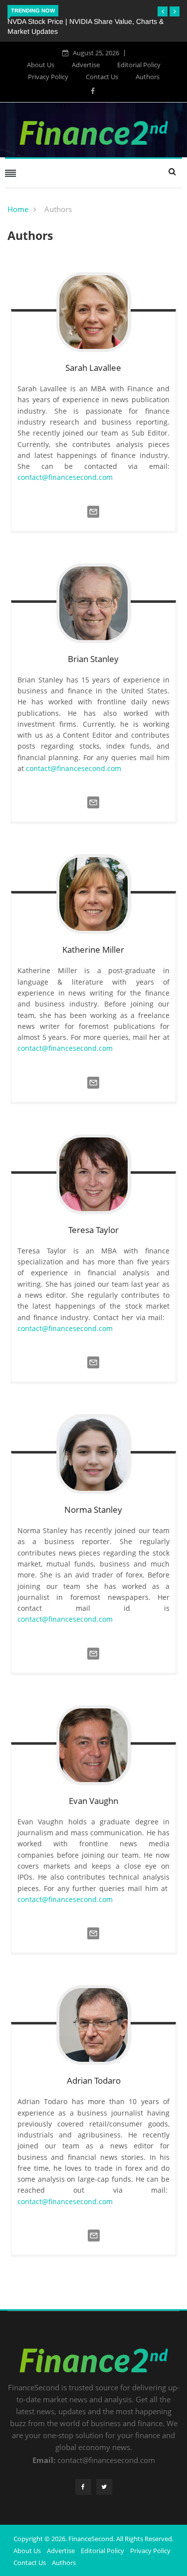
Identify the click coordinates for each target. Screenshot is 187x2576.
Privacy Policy (48, 77)
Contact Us (102, 77)
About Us (41, 65)
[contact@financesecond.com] (93, 520)
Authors (148, 77)
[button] (163, 11)
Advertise (86, 65)
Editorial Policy (139, 65)
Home (18, 209)
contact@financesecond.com (65, 477)
